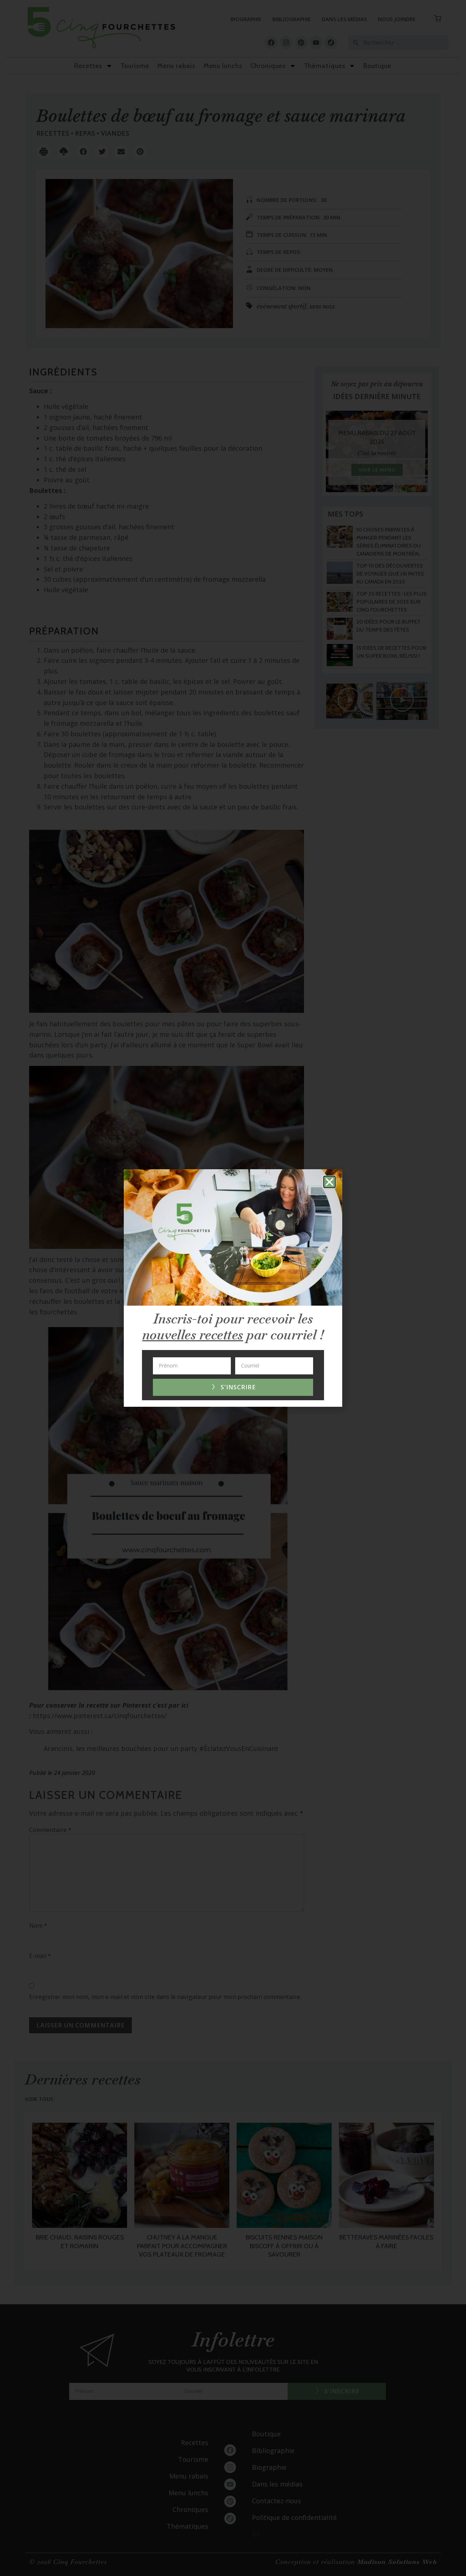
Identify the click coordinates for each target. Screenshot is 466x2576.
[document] (233, 1288)
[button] (329, 1182)
